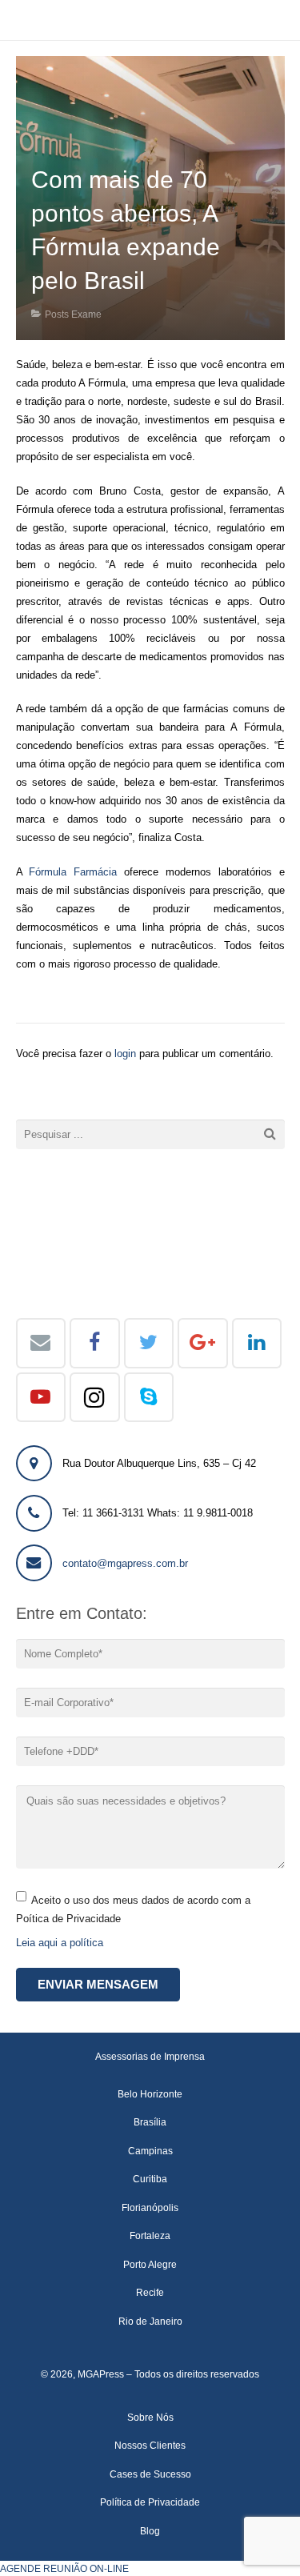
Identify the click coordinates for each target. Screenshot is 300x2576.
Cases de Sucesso (150, 2474)
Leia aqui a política (60, 1943)
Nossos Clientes (150, 2445)
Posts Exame (73, 314)
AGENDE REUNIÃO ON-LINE (64, 2568)
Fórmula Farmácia (73, 872)
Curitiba (150, 2179)
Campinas (150, 2151)
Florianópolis (150, 2207)
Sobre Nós (150, 2417)
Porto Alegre (150, 2264)
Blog (150, 2531)
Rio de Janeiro (150, 2321)
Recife (150, 2292)
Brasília (150, 2122)
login (125, 1054)
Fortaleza (150, 2235)
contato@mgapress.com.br (125, 1563)
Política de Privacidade (150, 2502)
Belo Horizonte (150, 2094)
